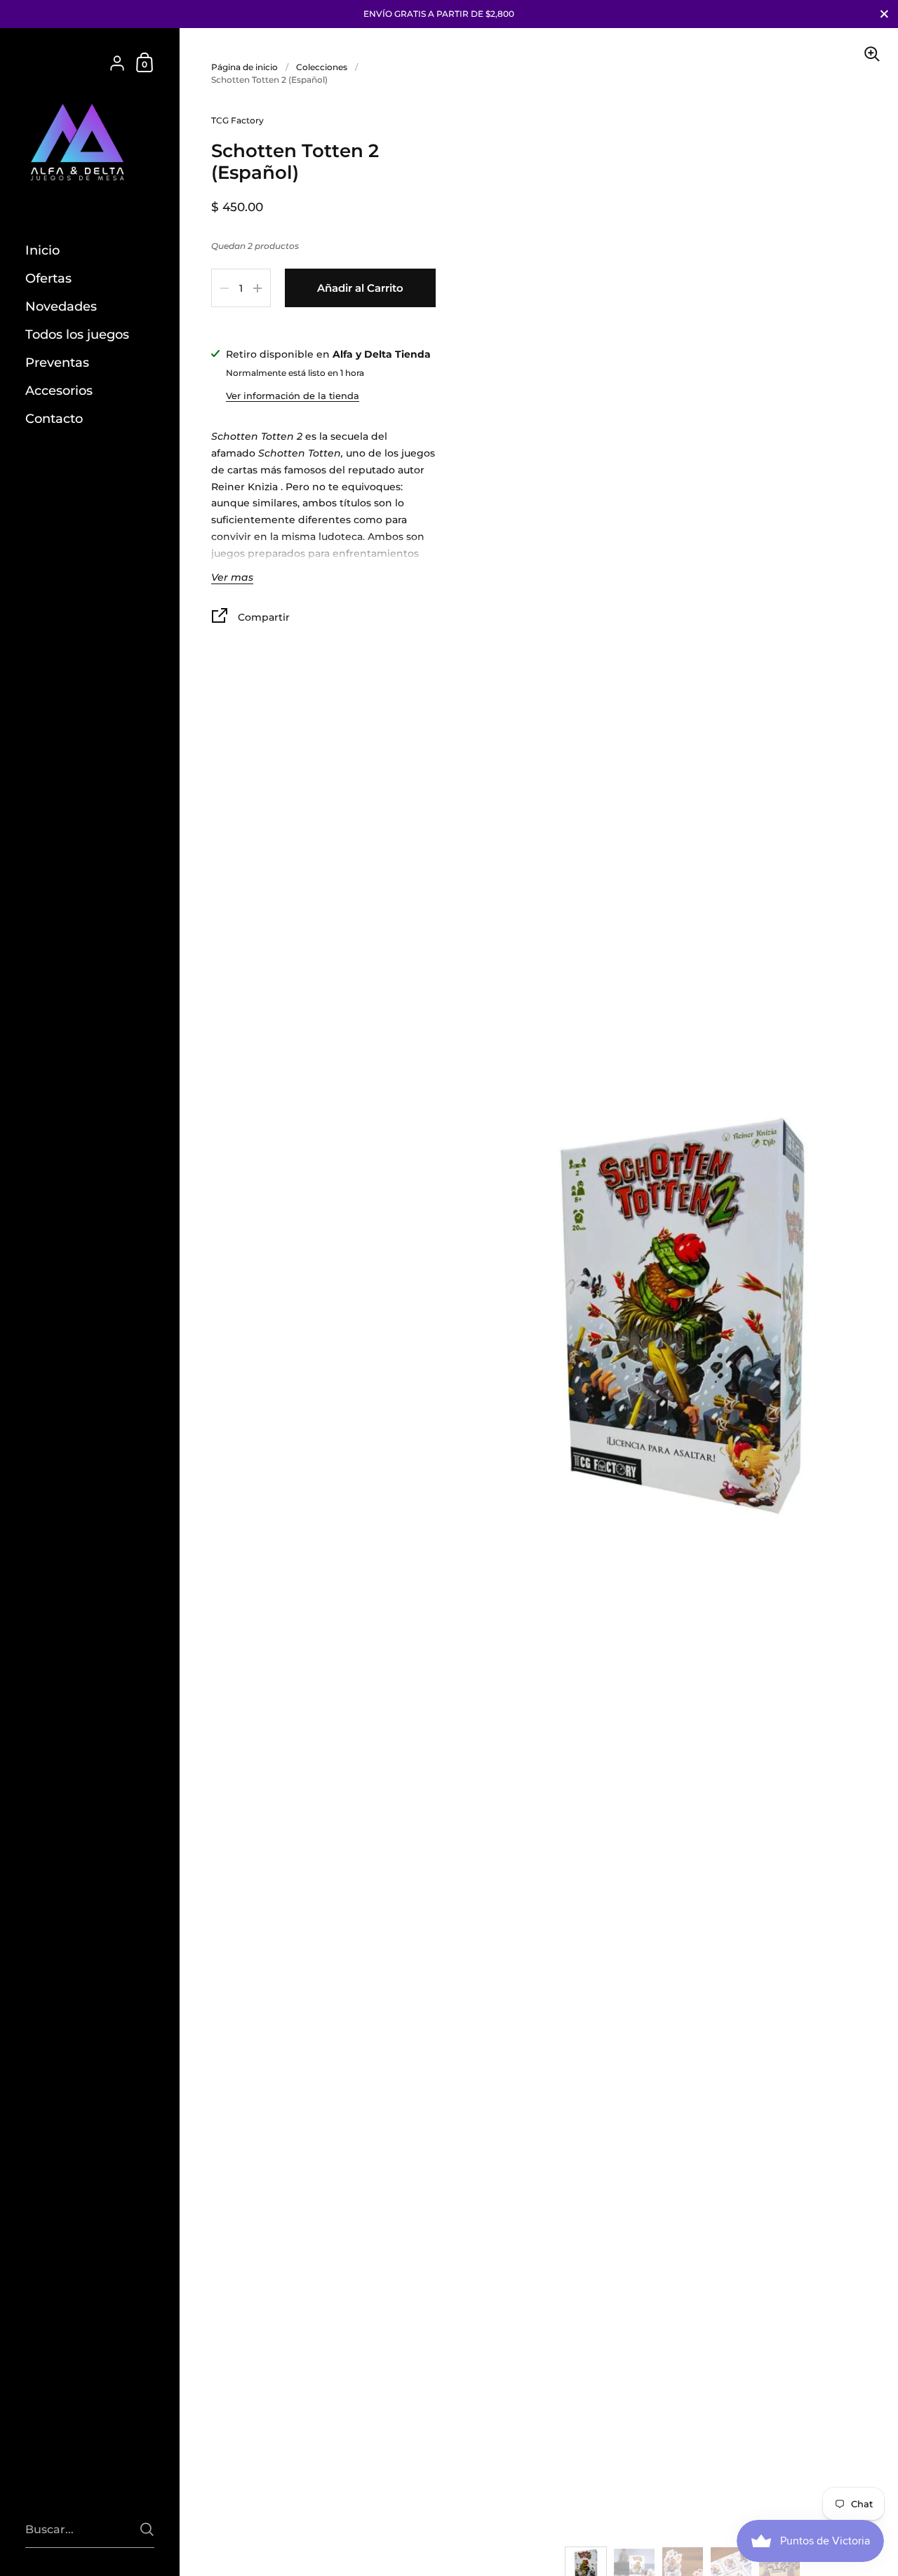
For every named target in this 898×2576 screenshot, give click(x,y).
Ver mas (232, 578)
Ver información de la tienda (293, 396)
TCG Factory (237, 120)
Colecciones (322, 67)
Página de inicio (244, 67)
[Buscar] (147, 2529)
